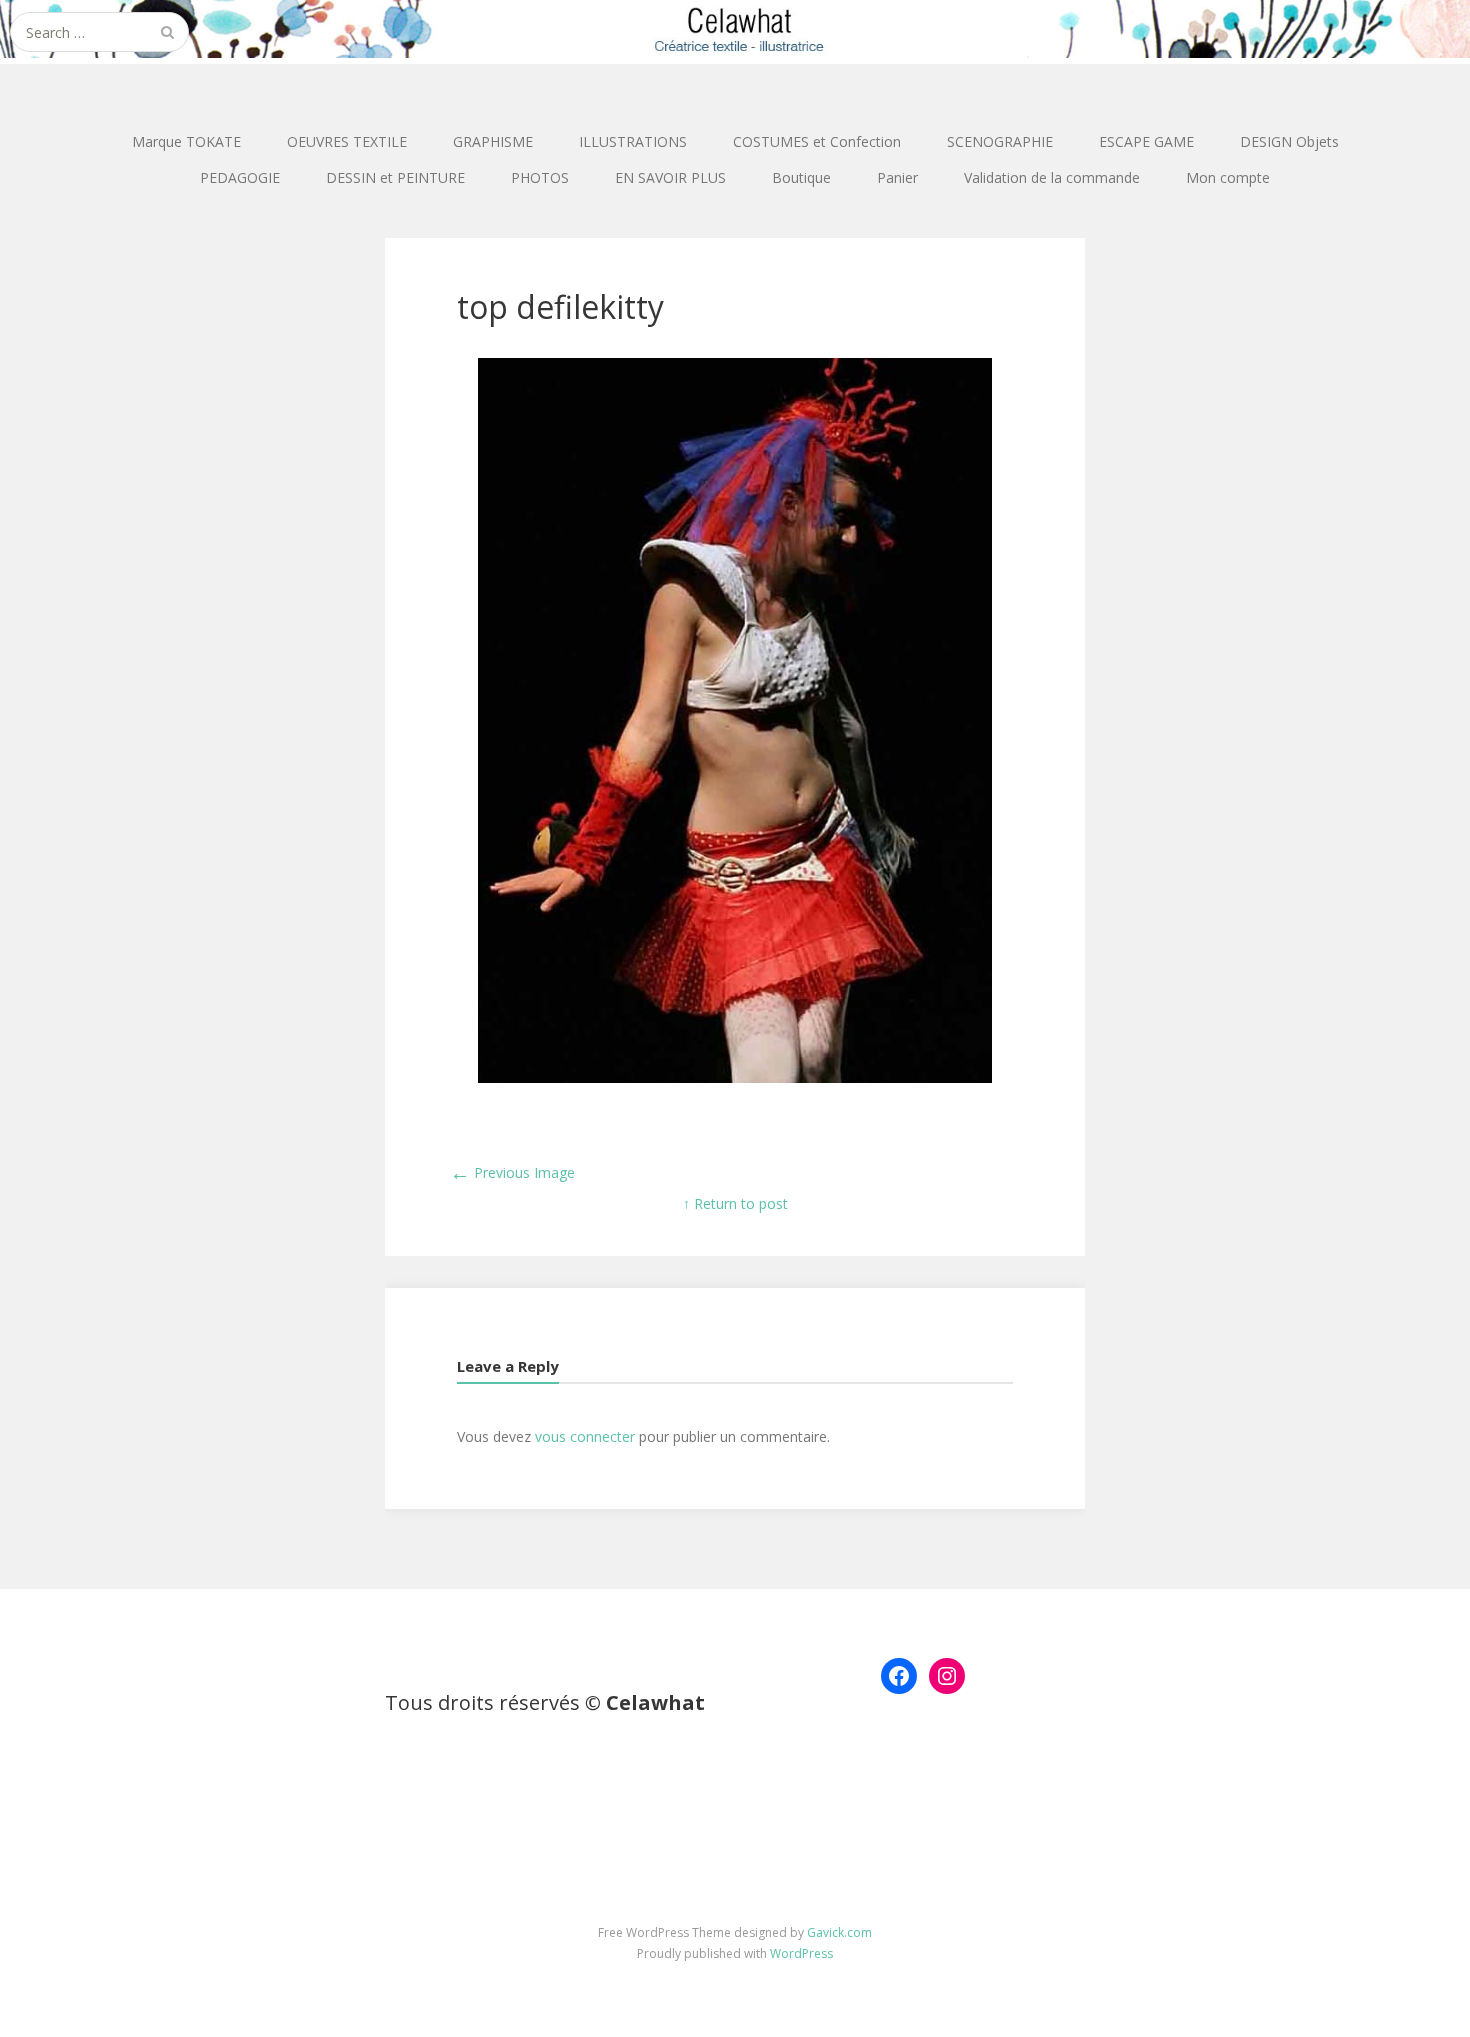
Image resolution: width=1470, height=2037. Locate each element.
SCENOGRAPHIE (1000, 141)
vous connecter (585, 1436)
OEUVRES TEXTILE (347, 141)
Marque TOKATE (186, 141)
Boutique (801, 177)
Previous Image (512, 1172)
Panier (897, 177)
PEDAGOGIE (240, 177)
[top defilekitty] (735, 1077)
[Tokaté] (735, 29)
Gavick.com (839, 1932)
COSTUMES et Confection (817, 141)
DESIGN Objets (1289, 141)
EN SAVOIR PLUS (670, 177)
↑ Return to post (735, 1203)
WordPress (801, 1953)
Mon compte (1228, 177)
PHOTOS (540, 177)
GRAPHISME (493, 141)
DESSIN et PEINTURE (395, 177)
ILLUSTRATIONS (633, 141)
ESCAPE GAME (1146, 141)
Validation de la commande (1052, 177)
